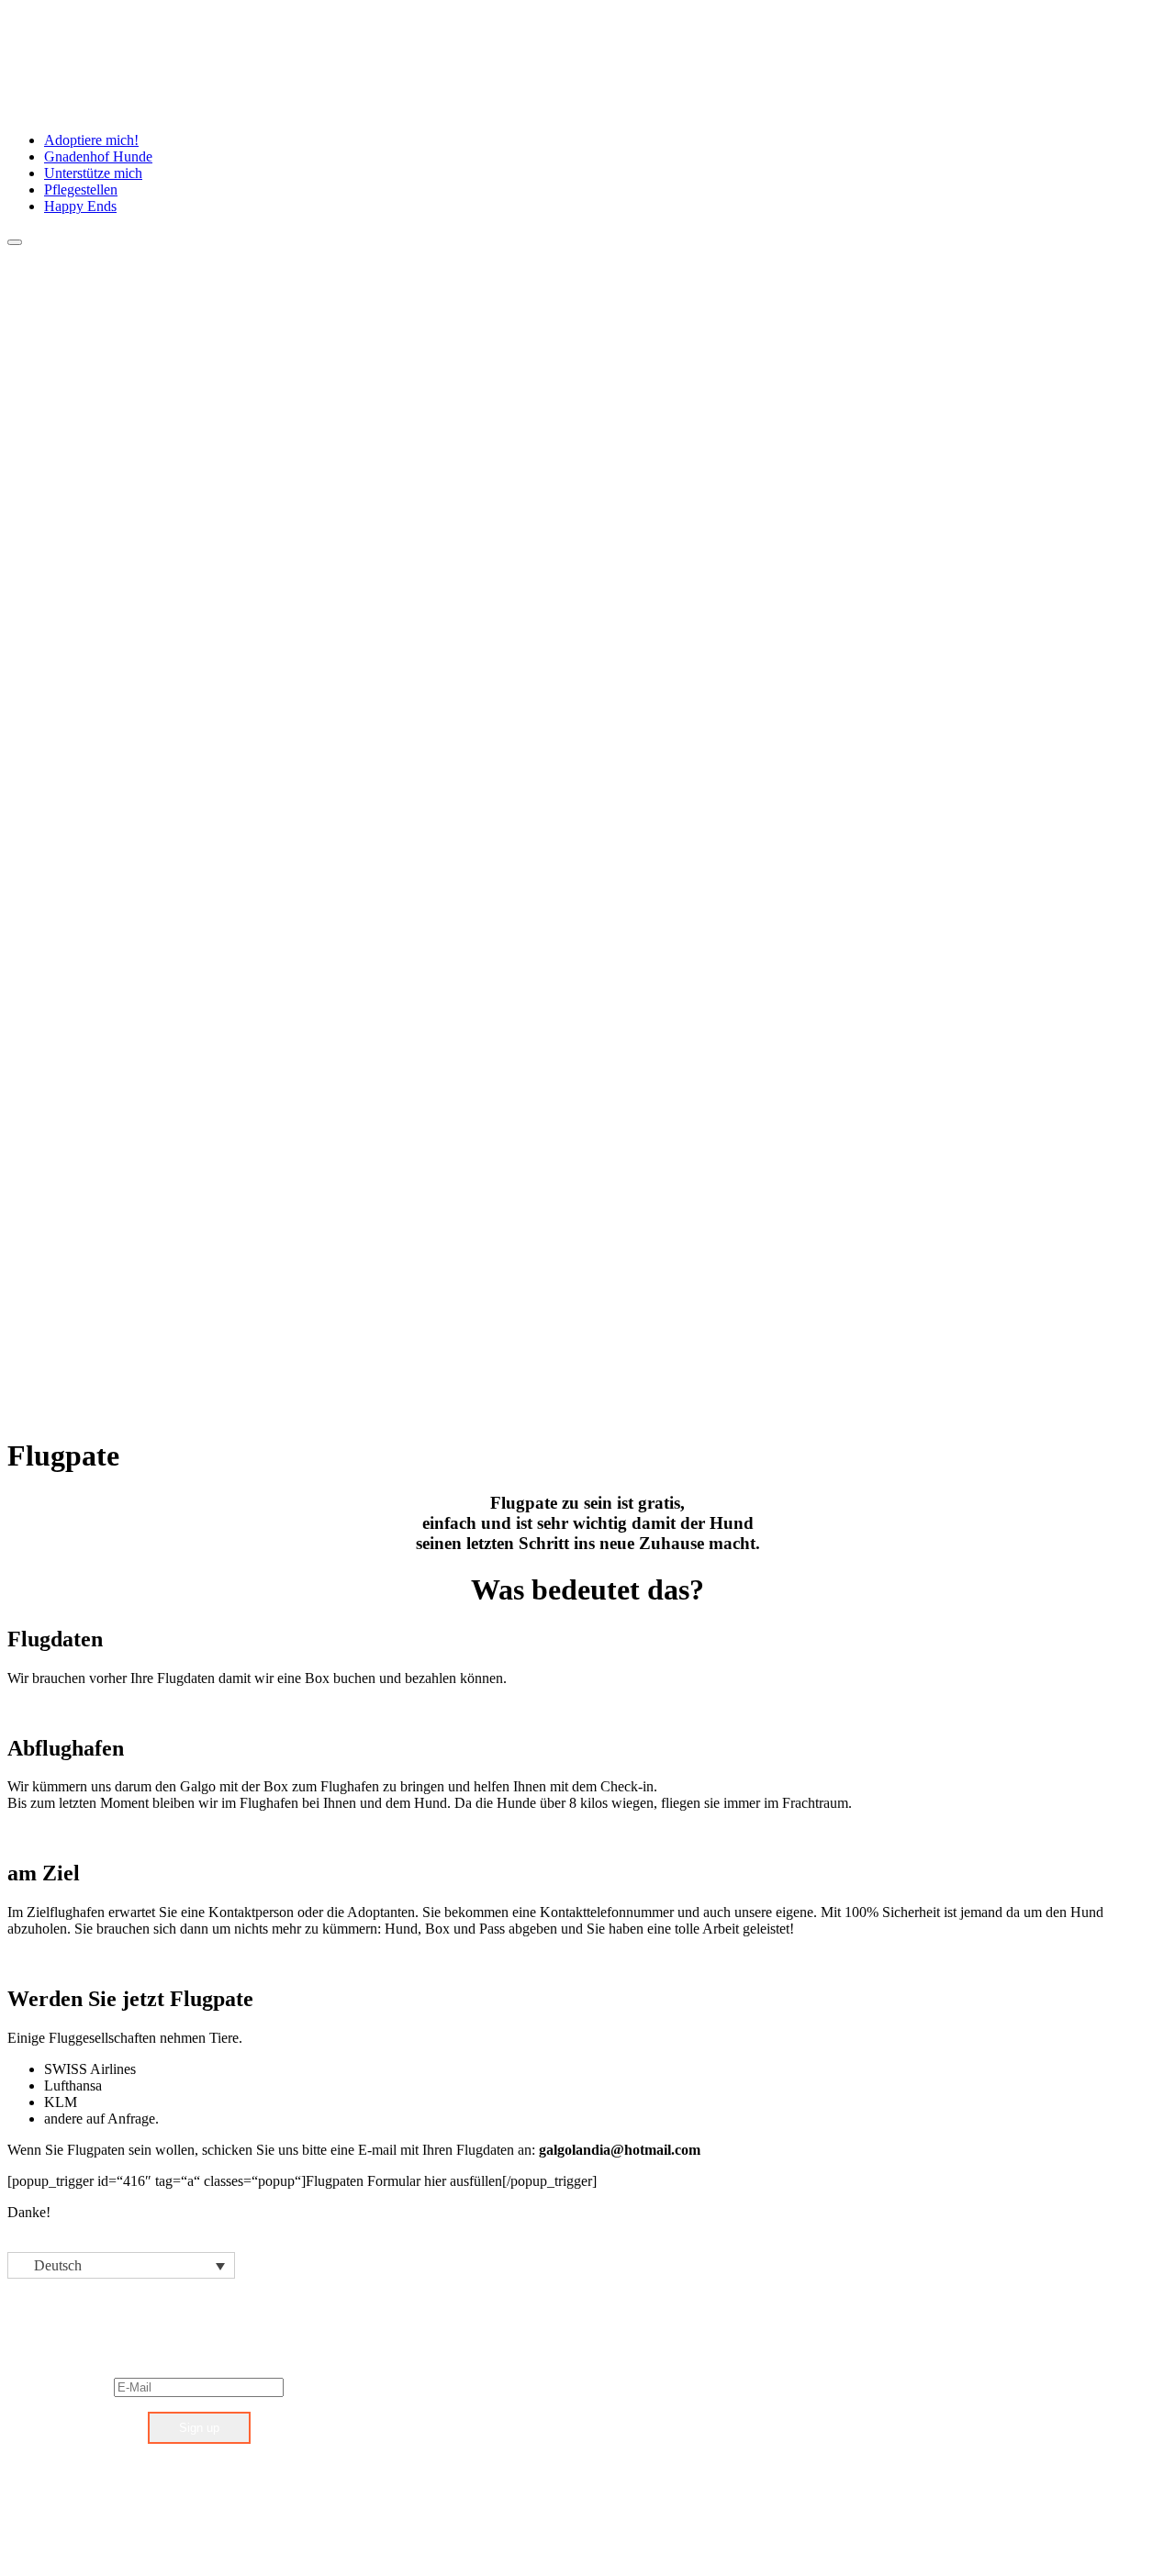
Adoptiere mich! (91, 140)
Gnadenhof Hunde (98, 156)
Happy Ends (80, 206)
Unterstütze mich (93, 173)
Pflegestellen (81, 190)
